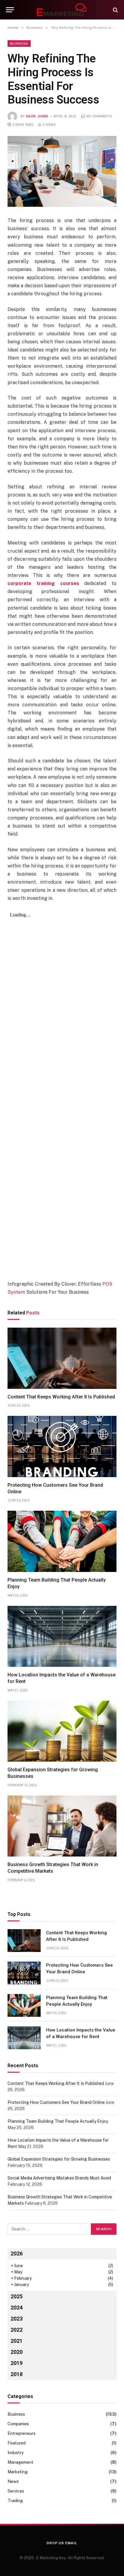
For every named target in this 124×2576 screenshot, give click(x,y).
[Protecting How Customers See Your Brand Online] (62, 1446)
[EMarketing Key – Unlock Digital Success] (62, 10)
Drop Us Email (62, 2543)
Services (16, 2491)
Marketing (18, 2472)
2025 (17, 2296)
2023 (17, 2319)
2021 (17, 2341)
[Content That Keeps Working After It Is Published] (62, 1358)
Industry (15, 2453)
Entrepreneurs (22, 2433)
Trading (15, 2501)
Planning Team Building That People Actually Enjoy (58, 2121)
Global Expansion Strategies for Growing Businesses (59, 2159)
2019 (17, 2363)
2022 (17, 2330)
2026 (17, 2253)
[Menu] (10, 10)
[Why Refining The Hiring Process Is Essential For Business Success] (62, 172)
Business (19, 44)
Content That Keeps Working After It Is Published (61, 1397)
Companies (18, 2424)
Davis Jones (37, 116)
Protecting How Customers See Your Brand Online (56, 2102)
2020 (17, 2352)
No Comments (99, 116)
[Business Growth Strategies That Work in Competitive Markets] (62, 1826)
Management (20, 2462)
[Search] (115, 10)
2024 (17, 2308)
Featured (17, 2443)
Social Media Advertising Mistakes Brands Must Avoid (59, 2178)
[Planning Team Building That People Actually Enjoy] (62, 1541)
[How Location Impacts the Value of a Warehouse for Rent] (62, 1636)
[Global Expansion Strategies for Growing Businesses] (62, 1731)
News (13, 2481)
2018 (17, 2374)
